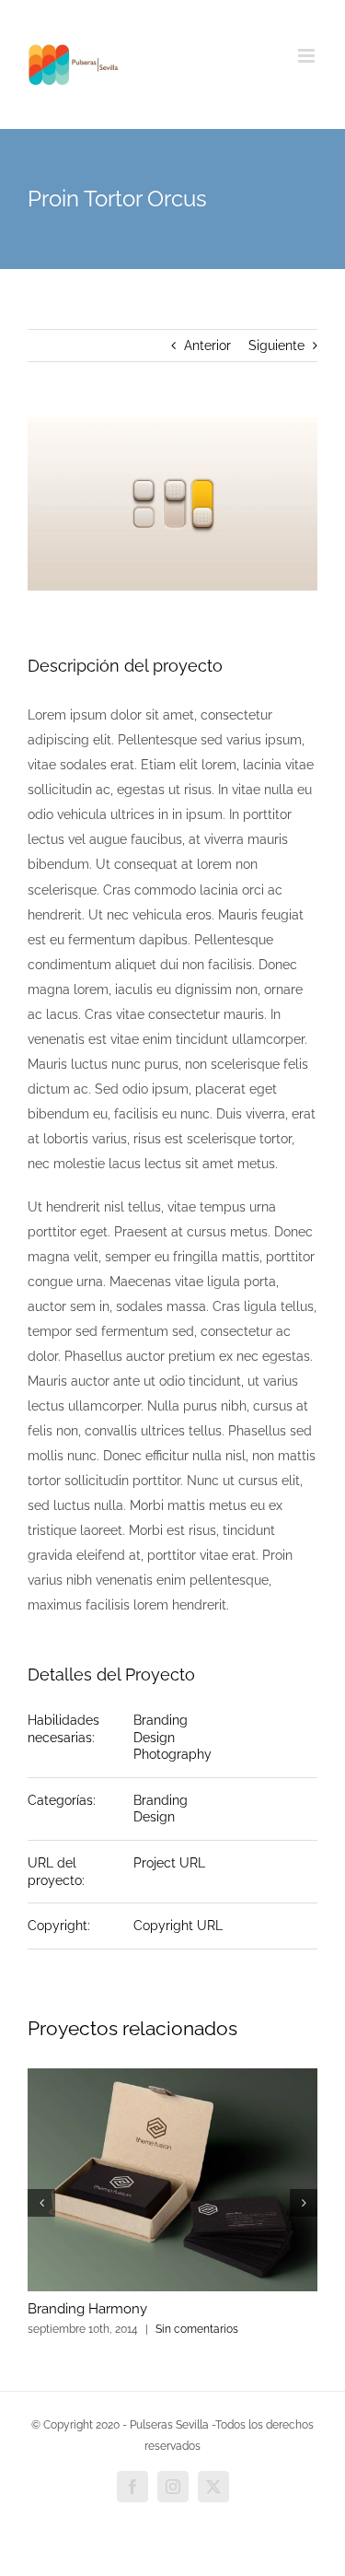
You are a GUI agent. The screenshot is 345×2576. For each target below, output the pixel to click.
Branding (161, 1720)
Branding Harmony (87, 2309)
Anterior (207, 345)
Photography (172, 1754)
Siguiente (276, 345)
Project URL (169, 1863)
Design (154, 1738)
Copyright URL (178, 1926)
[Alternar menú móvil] (308, 56)
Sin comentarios (197, 2329)
